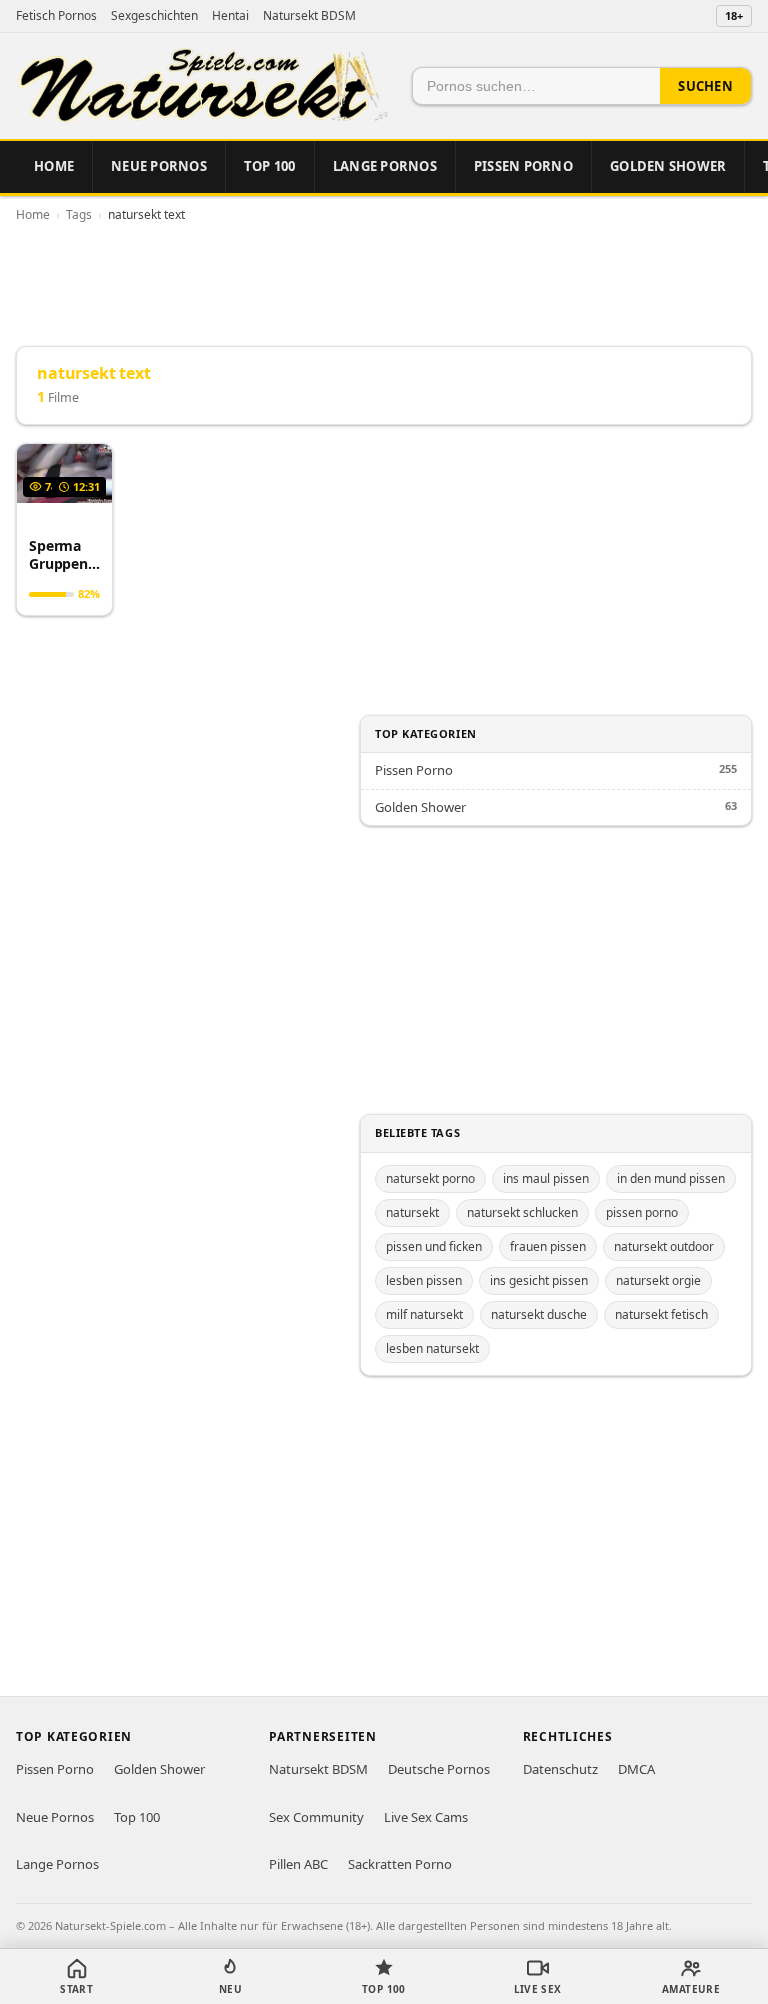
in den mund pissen (671, 1178)
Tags (79, 214)
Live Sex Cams (426, 1817)
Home (54, 166)
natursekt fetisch (661, 1314)
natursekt (412, 1212)
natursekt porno (430, 1178)
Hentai (230, 15)
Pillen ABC (298, 1864)
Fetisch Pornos (56, 15)
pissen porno (642, 1212)
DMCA (636, 1769)
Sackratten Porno (400, 1864)
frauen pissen (548, 1246)
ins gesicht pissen (539, 1280)
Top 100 (270, 166)
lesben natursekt (432, 1348)
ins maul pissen (546, 1178)
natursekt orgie (658, 1280)
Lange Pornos (385, 166)
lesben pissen (424, 1280)
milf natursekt (424, 1314)
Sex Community (316, 1817)
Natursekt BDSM (309, 15)
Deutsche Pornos (439, 1769)
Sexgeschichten (154, 15)
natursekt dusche (539, 1314)
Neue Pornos (159, 166)
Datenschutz (560, 1769)
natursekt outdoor (664, 1246)
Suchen (705, 86)
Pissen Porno (523, 166)
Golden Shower (668, 166)
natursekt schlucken (522, 1212)
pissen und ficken (434, 1246)
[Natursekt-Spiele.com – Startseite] (202, 86)
